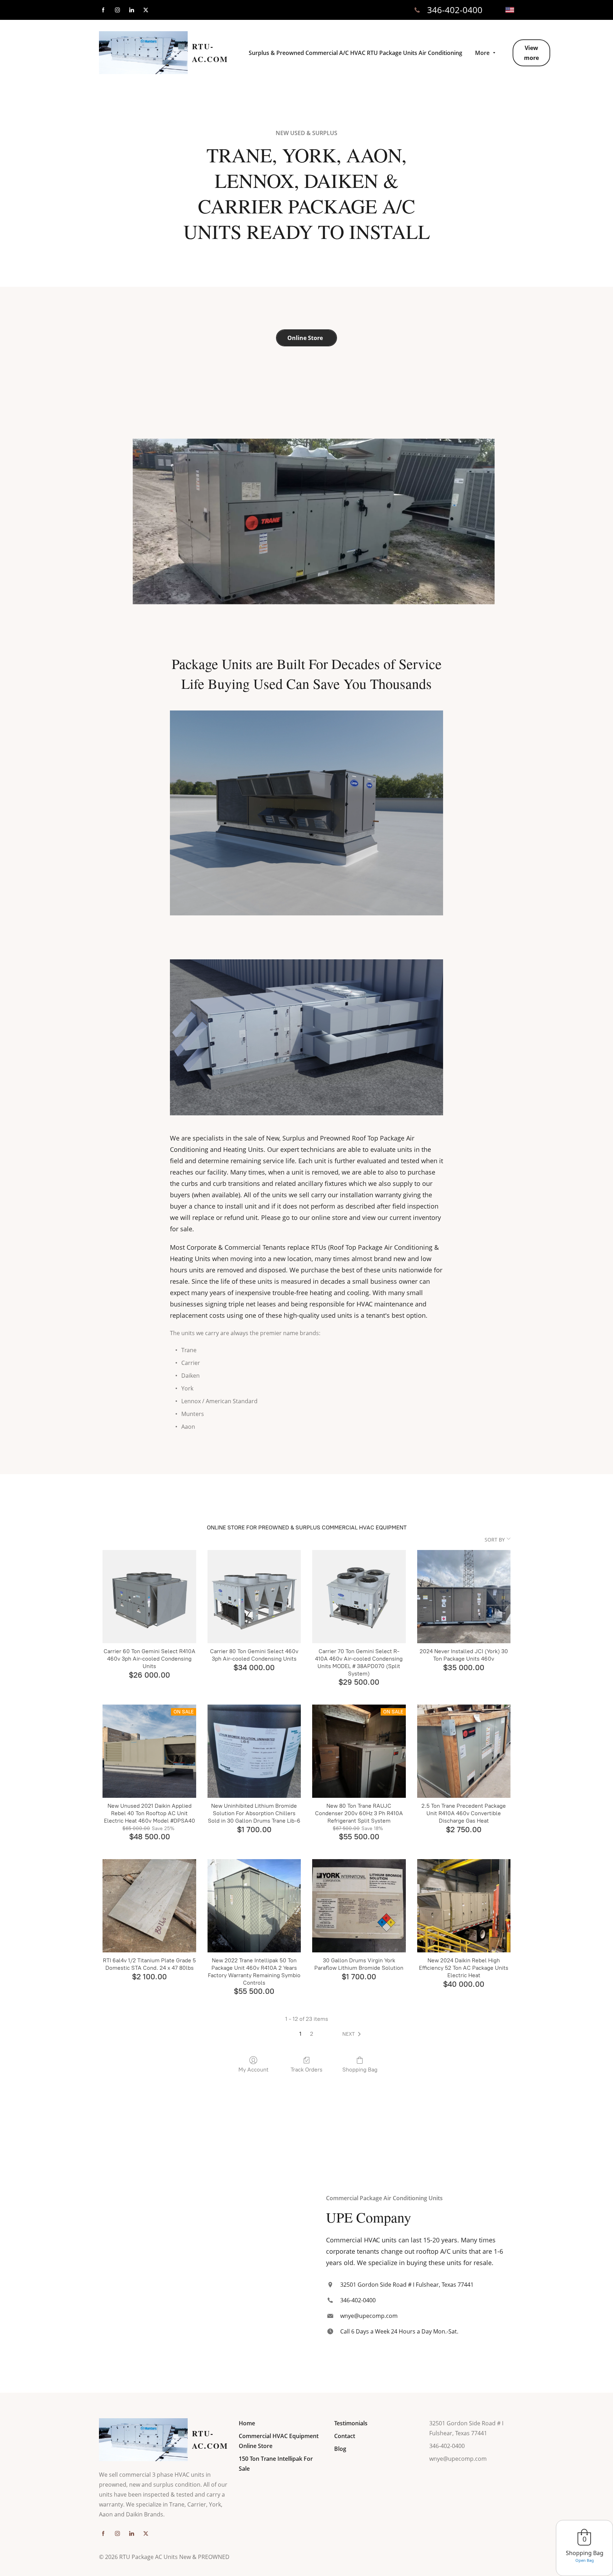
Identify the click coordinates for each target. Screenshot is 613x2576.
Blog (340, 2449)
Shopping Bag (360, 2070)
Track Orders (306, 2070)
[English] (510, 10)
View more (531, 53)
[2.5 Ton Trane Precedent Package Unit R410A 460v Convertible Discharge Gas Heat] (464, 1751)
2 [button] (312, 2034)
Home (247, 2423)
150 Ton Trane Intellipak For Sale (276, 2464)
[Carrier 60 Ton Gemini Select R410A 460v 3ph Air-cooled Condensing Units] (149, 1597)
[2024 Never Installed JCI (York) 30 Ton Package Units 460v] (464, 1597)
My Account (253, 2070)
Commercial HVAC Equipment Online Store (279, 2441)
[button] (353, 2034)
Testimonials (351, 2423)
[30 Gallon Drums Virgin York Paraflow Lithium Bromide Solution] (359, 1906)
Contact (345, 2436)
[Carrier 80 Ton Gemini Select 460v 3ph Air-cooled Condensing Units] (254, 1597)
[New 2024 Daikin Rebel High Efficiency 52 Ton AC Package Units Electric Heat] (464, 1906)
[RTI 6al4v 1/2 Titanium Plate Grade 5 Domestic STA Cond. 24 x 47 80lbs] (149, 1906)
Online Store (306, 338)
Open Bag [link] (585, 2560)
